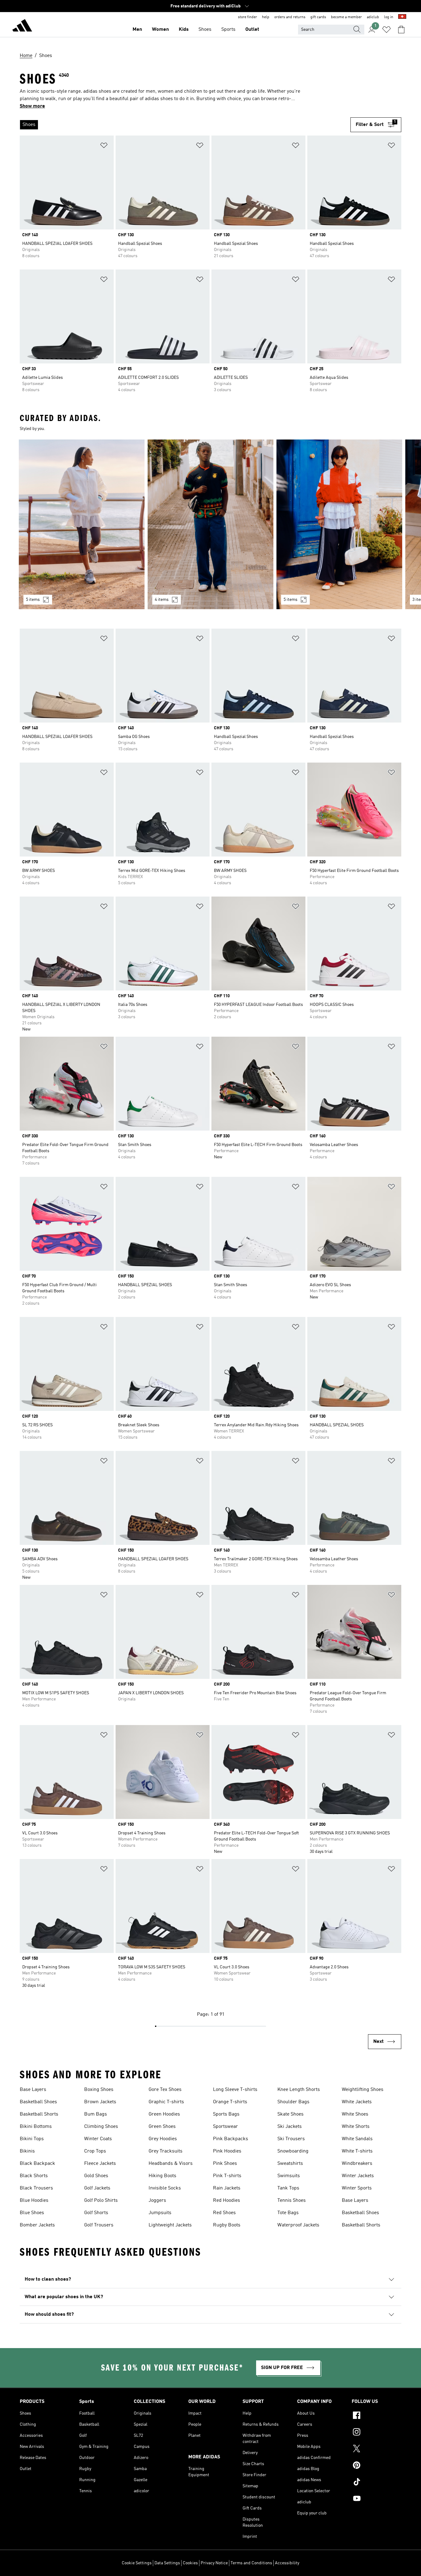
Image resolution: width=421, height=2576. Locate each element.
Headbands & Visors (171, 2164)
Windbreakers (357, 2164)
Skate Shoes (290, 2114)
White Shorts (356, 2127)
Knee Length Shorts (299, 2090)
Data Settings (167, 2563)
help (266, 17)
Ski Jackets (290, 2127)
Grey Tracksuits (166, 2151)
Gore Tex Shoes (165, 2090)
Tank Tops (288, 2188)
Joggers (157, 2201)
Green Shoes (162, 2127)
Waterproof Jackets (298, 2225)
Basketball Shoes (38, 2102)
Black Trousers (36, 2188)
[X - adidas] (376, 2449)
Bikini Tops (32, 2139)
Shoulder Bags (293, 2102)
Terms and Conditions (251, 2563)
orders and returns (290, 17)
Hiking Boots (162, 2176)
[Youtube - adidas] (376, 2499)
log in (389, 17)
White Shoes (355, 2114)
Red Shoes (224, 2213)
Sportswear (225, 2127)
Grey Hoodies (163, 2139)
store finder (247, 17)
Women (160, 30)
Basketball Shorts (39, 2114)
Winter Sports (357, 2188)
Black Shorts (34, 2176)
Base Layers (33, 2090)
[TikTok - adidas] (376, 2483)
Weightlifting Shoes (363, 2090)
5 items (33, 600)
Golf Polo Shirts (101, 2201)
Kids (184, 30)
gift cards (318, 17)
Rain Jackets (227, 2188)
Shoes (205, 30)
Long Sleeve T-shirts (235, 2090)
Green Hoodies (164, 2114)
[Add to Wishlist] (104, 146)
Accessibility (287, 2563)
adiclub (373, 17)
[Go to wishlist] (386, 30)
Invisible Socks (165, 2188)
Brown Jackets (100, 2102)
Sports (228, 30)
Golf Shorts (96, 2213)
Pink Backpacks (231, 2139)
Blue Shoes (32, 2213)
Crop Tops (95, 2151)
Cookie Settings (137, 2563)
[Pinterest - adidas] (376, 2466)
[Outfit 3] (339, 524)
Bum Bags (96, 2114)
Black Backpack (37, 2164)
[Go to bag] (401, 30)
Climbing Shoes (101, 2127)
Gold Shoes (96, 2176)
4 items (162, 600)
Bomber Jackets (37, 2225)
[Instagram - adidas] (376, 2433)
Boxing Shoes (99, 2090)
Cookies (190, 2563)
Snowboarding (293, 2151)
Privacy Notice (214, 2563)
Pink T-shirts (227, 2176)
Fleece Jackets (100, 2164)
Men (137, 30)
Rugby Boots (227, 2225)
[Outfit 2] (211, 524)
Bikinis (27, 2151)
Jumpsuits (160, 2213)
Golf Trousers (99, 2225)
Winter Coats (98, 2139)
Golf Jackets (97, 2188)
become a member (346, 17)
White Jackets (357, 2102)
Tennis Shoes (292, 2201)
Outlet (252, 30)
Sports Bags (226, 2114)
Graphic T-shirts (166, 2102)
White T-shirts (357, 2151)
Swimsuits (289, 2176)
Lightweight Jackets (170, 2225)
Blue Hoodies (34, 2201)
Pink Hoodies (227, 2151)
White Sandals (357, 2139)
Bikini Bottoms (36, 2127)
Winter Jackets (358, 2176)
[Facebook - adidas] (376, 2416)
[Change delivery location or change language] (402, 17)
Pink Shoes (225, 2164)
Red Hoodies (227, 2201)
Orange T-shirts (230, 2102)
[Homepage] (22, 26)
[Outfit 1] (82, 524)
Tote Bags (288, 2213)
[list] (183, 125)
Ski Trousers (291, 2139)
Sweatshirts (290, 2164)
